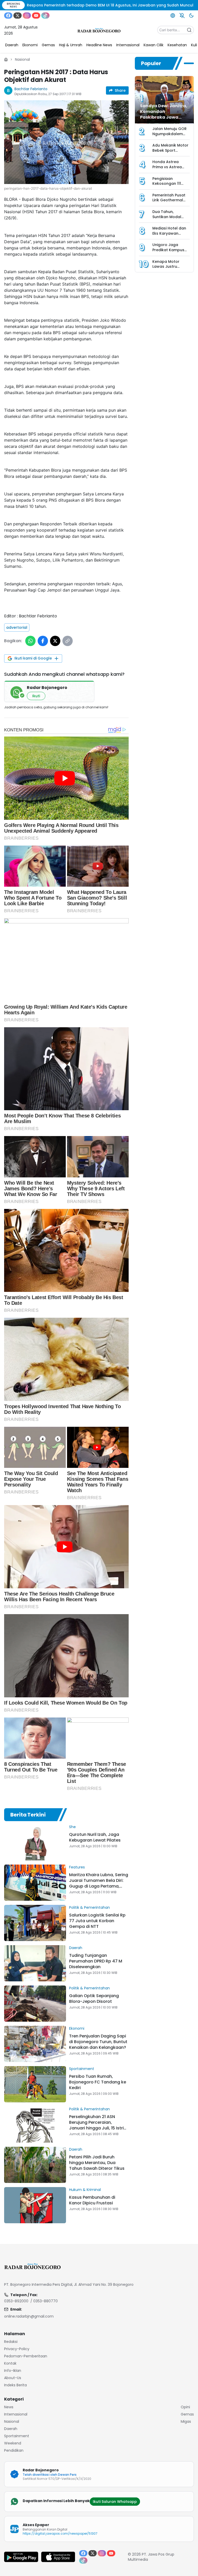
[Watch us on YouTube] (36, 16)
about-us (13, 2378)
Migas (186, 2421)
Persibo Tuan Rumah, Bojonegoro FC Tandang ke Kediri (98, 2082)
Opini (185, 2407)
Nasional (22, 59)
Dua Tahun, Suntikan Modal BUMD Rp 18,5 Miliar (170, 217)
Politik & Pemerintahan (89, 1907)
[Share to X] (55, 641)
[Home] (6, 59)
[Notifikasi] (182, 16)
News (9, 2407)
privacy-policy (17, 2349)
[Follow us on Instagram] (27, 16)
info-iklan (13, 2371)
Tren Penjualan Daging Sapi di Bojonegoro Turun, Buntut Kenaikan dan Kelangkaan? (98, 2042)
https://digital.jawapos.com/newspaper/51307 (60, 2533)
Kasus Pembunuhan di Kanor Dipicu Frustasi (92, 2200)
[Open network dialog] (173, 16)
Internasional (16, 2414)
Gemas (187, 2414)
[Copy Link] (68, 641)
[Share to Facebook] (43, 641)
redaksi (11, 2342)
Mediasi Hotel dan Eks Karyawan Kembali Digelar (169, 233)
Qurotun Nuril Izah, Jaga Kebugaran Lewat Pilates (95, 1837)
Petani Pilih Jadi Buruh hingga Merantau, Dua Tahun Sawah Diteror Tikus (97, 2163)
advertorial (17, 627)
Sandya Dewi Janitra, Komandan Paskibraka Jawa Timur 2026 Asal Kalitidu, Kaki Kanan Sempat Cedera (164, 120)
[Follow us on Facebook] (8, 16)
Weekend (13, 2443)
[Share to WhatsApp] (30, 641)
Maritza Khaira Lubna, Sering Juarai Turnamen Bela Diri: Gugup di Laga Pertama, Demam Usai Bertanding (99, 1883)
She (72, 1827)
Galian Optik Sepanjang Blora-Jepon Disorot (94, 1999)
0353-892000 (16, 2301)
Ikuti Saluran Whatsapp (115, 2502)
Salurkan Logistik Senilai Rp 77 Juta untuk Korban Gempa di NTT (97, 1921)
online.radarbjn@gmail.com (29, 2316)
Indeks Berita (15, 2385)
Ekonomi (77, 2028)
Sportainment (82, 2069)
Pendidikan (14, 2450)
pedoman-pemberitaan (26, 2356)
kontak (10, 2363)
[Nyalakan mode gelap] (191, 16)
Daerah (76, 1948)
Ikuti (36, 696)
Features (77, 1867)
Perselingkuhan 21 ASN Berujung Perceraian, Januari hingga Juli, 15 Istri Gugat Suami (96, 2125)
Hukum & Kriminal (85, 2190)
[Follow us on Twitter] (18, 16)
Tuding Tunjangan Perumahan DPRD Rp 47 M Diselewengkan (96, 1961)
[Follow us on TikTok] (45, 16)
